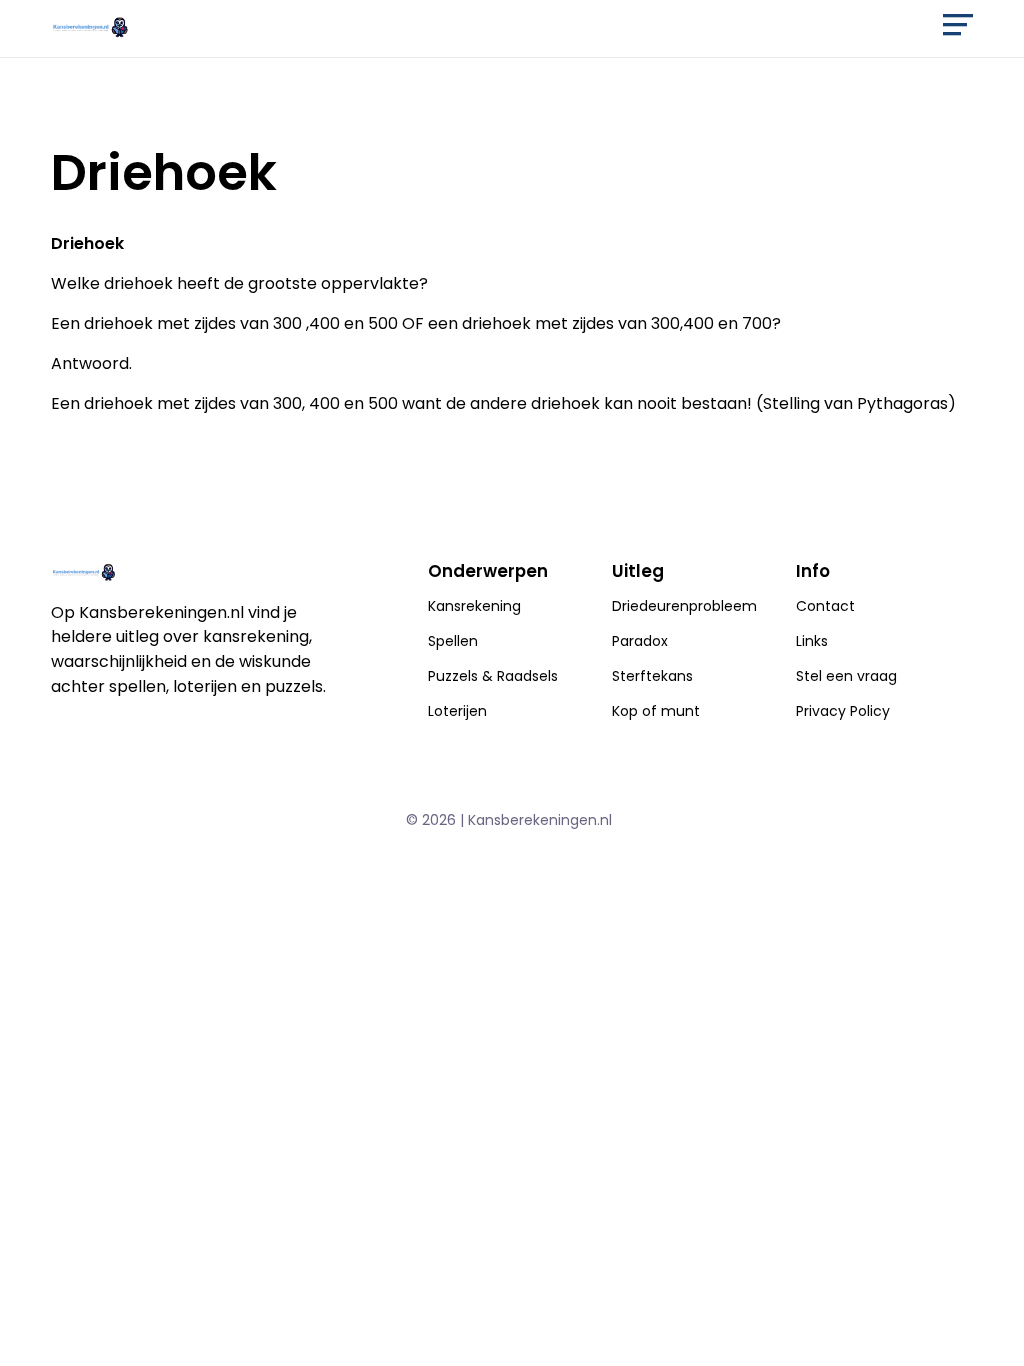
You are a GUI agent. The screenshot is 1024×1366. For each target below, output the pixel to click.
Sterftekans (652, 676)
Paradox (640, 641)
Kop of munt (656, 711)
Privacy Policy (843, 711)
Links (812, 641)
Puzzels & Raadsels (493, 676)
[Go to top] (984, 1318)
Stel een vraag (846, 676)
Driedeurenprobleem (684, 606)
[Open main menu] (958, 26)
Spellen (453, 641)
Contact (825, 606)
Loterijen (457, 711)
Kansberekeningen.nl (540, 820)
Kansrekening (474, 606)
